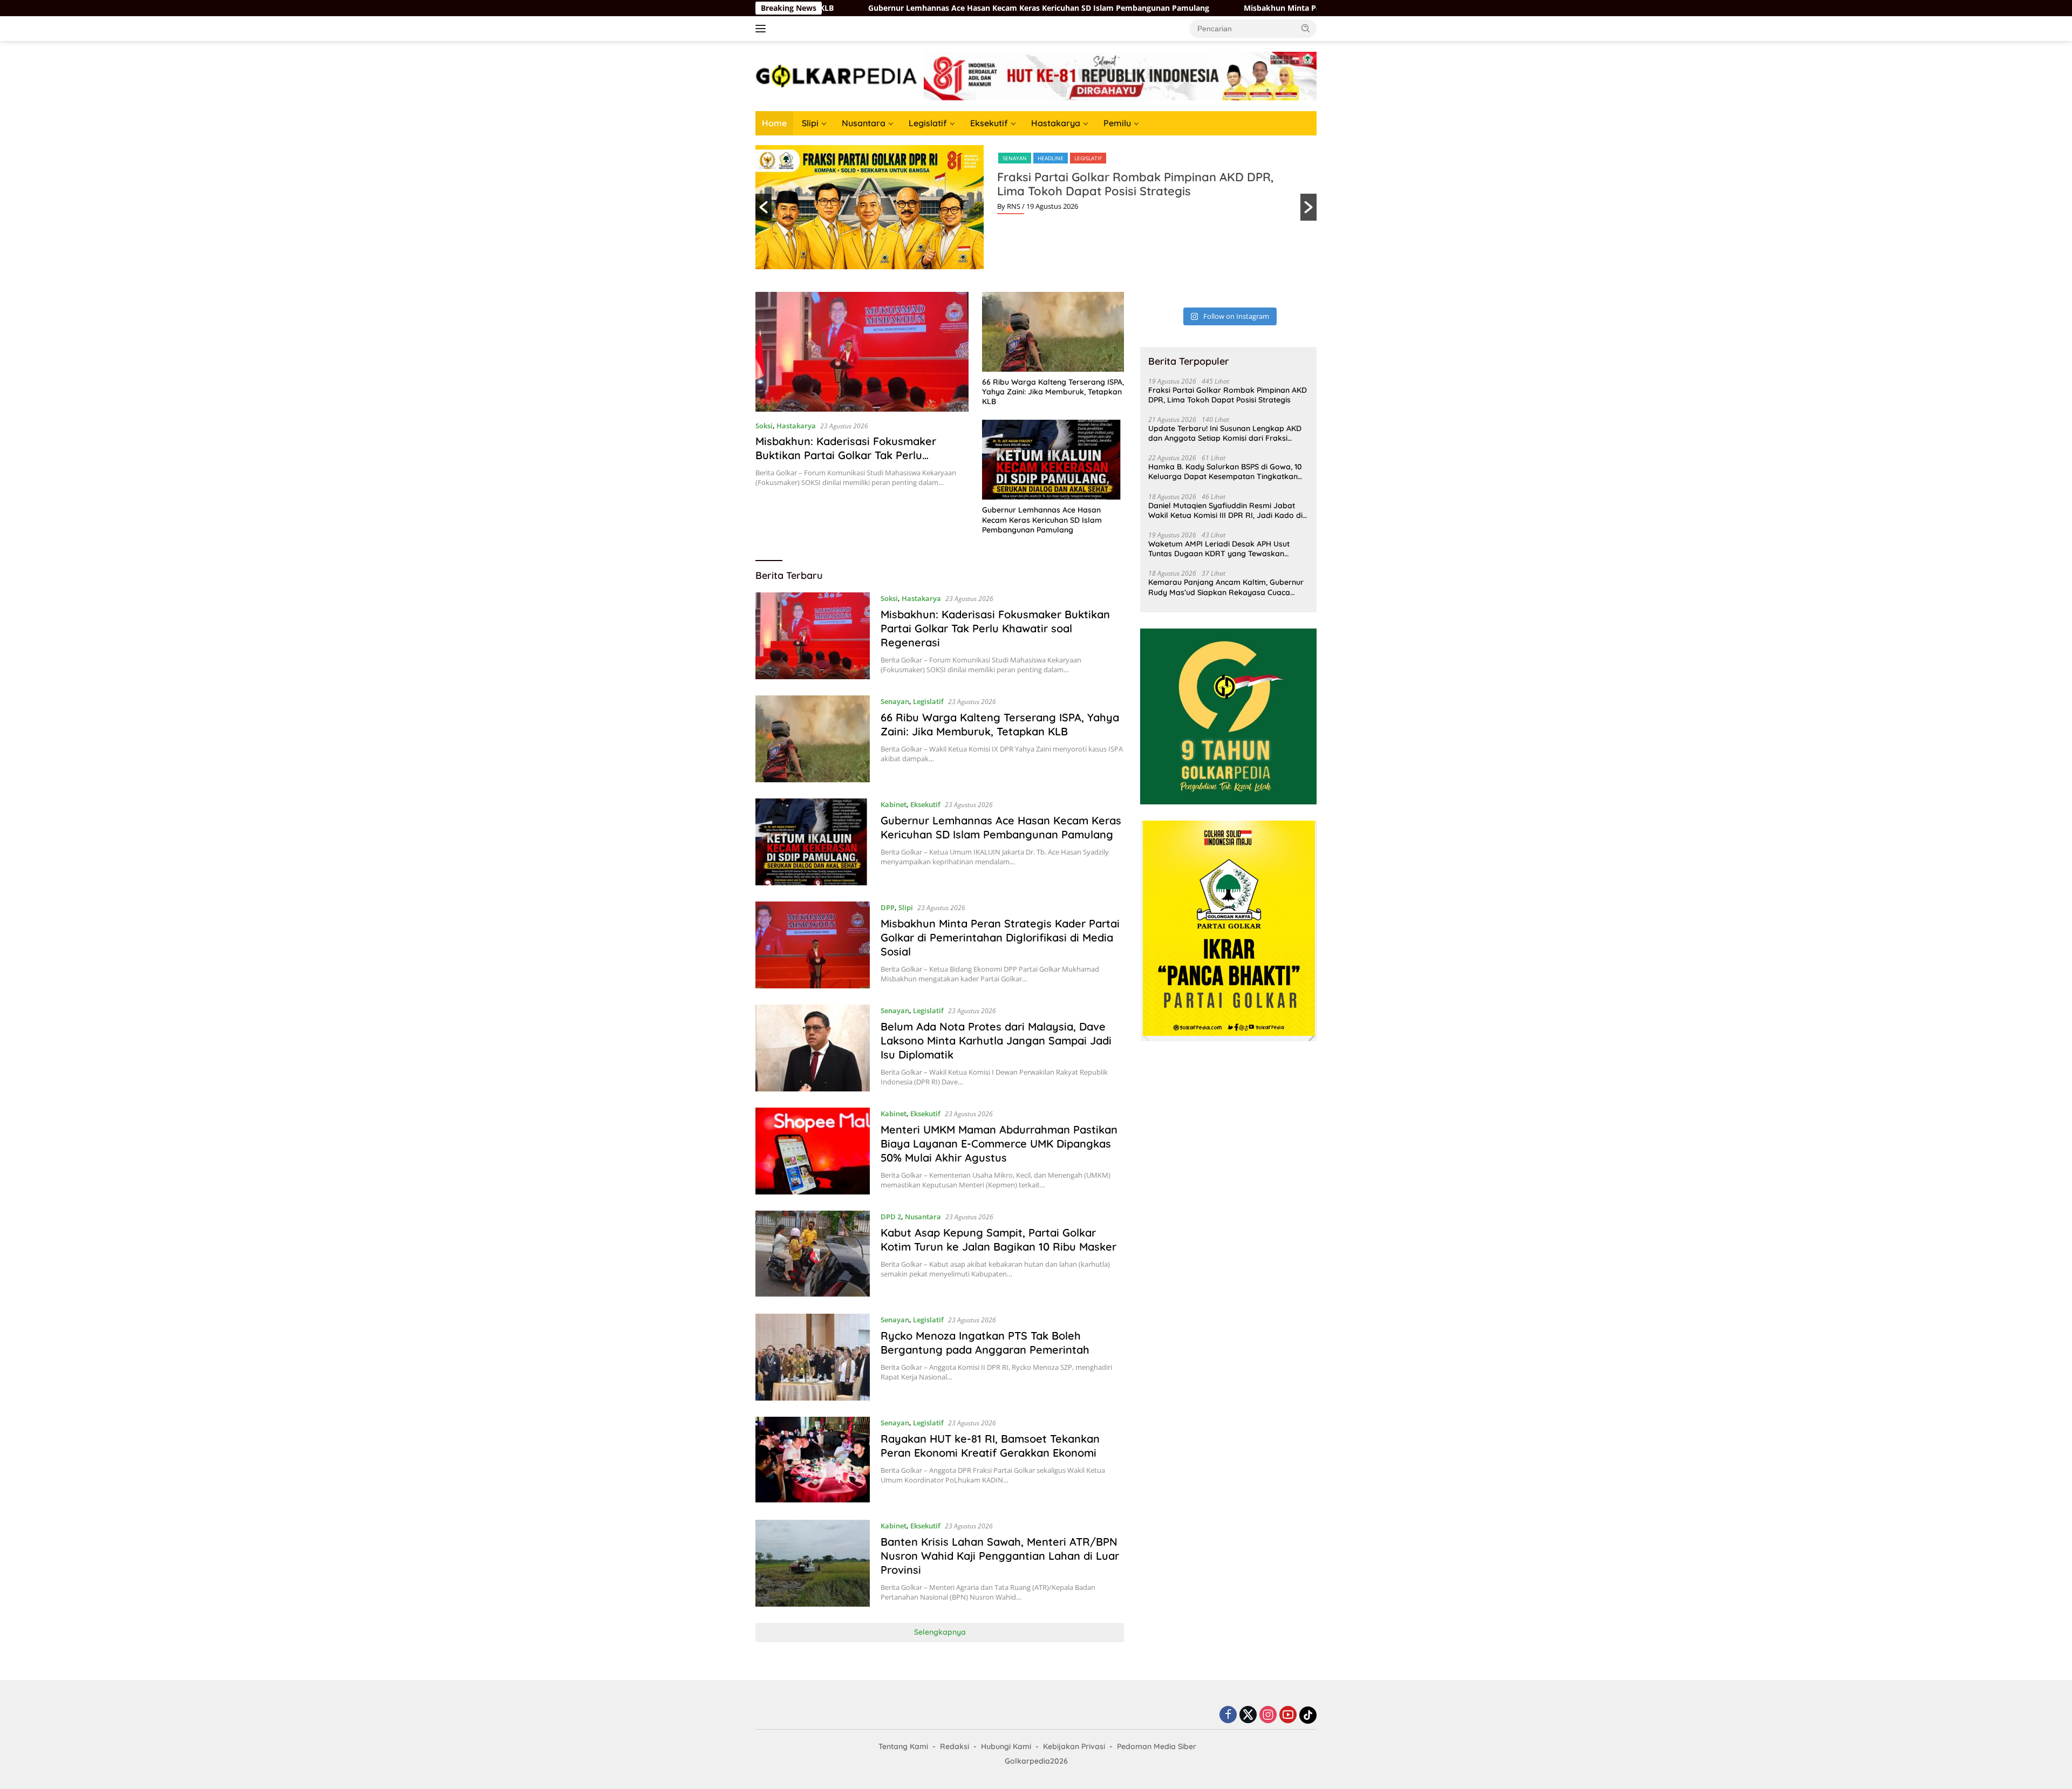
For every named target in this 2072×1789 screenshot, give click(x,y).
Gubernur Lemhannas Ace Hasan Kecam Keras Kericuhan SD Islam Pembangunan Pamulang (890, 8)
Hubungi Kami (1006, 1746)
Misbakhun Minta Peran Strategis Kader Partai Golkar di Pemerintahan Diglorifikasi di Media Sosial (1279, 8)
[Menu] (763, 29)
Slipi (810, 123)
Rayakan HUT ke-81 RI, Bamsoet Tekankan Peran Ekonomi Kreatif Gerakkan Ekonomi (990, 1446)
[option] (1036, 207)
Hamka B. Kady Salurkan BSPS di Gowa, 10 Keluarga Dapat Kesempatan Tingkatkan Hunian (1225, 472)
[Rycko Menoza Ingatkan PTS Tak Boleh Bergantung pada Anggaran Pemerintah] (813, 1357)
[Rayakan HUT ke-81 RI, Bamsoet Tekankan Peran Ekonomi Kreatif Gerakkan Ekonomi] (813, 1460)
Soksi (764, 426)
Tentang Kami (903, 1746)
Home (774, 123)
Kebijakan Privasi (1074, 1746)
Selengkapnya (940, 1632)
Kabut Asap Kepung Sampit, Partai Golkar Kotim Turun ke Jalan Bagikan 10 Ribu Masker (998, 1240)
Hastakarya (1056, 123)
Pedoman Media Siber (1157, 1746)
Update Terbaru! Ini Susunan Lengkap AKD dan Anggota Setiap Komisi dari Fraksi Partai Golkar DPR (1225, 433)
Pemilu (1117, 123)
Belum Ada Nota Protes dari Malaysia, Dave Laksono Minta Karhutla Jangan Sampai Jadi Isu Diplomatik (996, 1040)
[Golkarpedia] (836, 75)
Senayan (1015, 158)
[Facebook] (1228, 1715)
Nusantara (864, 123)
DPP (888, 907)
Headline (1051, 158)
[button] (1306, 28)
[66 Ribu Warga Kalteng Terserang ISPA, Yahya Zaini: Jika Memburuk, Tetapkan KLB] (1053, 332)
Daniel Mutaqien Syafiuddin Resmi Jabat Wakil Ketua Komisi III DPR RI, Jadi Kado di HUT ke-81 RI (1225, 510)
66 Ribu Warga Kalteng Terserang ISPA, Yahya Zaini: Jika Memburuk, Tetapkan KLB (1053, 392)
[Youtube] (1288, 1715)
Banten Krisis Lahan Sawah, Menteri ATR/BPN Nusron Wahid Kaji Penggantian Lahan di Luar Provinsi (1000, 1556)
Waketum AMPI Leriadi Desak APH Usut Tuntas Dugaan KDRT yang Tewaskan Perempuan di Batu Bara (1219, 549)
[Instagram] (1268, 1715)
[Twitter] (1248, 1715)
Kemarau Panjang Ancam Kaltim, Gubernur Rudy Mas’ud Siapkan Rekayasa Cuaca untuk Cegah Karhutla (1226, 587)
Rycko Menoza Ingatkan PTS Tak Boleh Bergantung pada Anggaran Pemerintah (985, 1343)
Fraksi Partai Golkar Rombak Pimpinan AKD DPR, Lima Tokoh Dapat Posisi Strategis (1135, 184)
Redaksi (955, 1746)
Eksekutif (989, 123)
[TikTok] (1308, 1715)
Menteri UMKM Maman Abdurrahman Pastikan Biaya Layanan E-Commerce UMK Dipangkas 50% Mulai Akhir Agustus (999, 1143)
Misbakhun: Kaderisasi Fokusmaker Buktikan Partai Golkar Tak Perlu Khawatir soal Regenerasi (846, 455)
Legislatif (928, 123)
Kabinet (894, 804)
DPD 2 (891, 1217)
